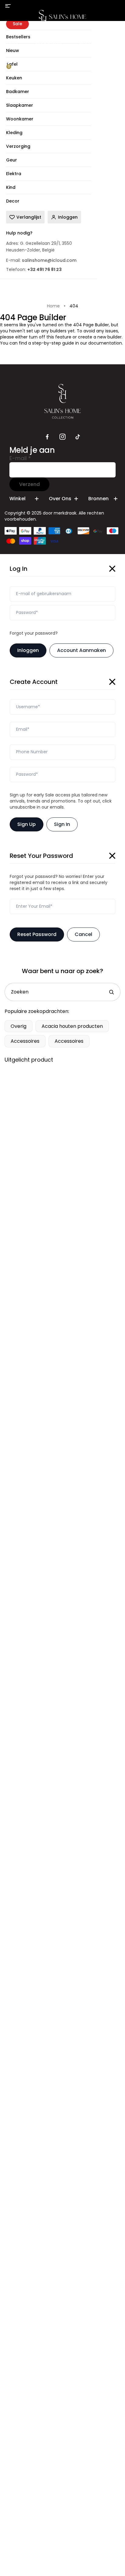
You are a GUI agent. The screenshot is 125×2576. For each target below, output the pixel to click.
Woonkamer (93, 44)
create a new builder (100, 337)
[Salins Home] (63, 19)
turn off (37, 337)
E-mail (20, 458)
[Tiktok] (78, 437)
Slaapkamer (49, 44)
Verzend (29, 484)
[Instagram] (62, 437)
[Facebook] (47, 437)
